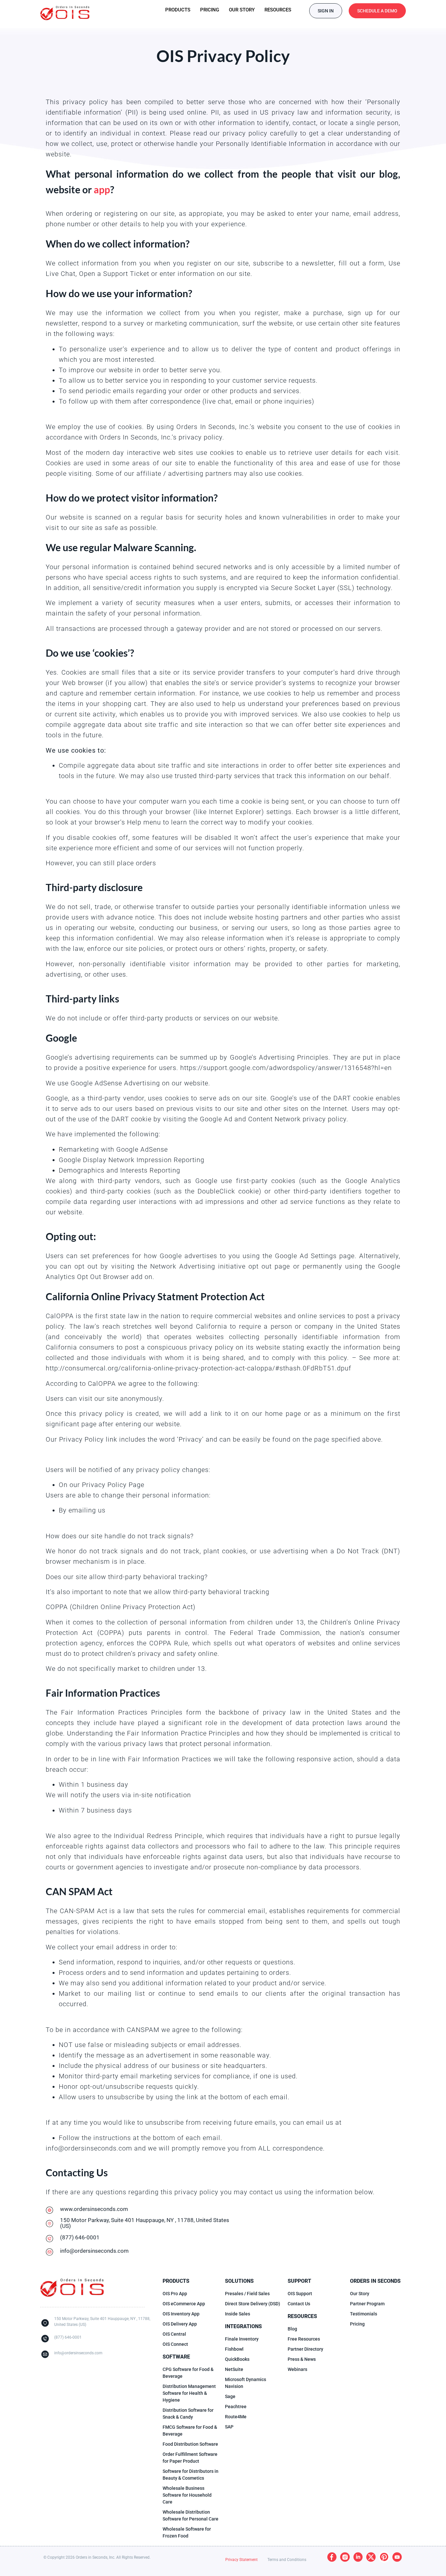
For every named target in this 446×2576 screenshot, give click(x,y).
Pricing (210, 10)
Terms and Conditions (287, 2560)
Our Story (242, 10)
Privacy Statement (241, 2560)
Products (178, 10)
